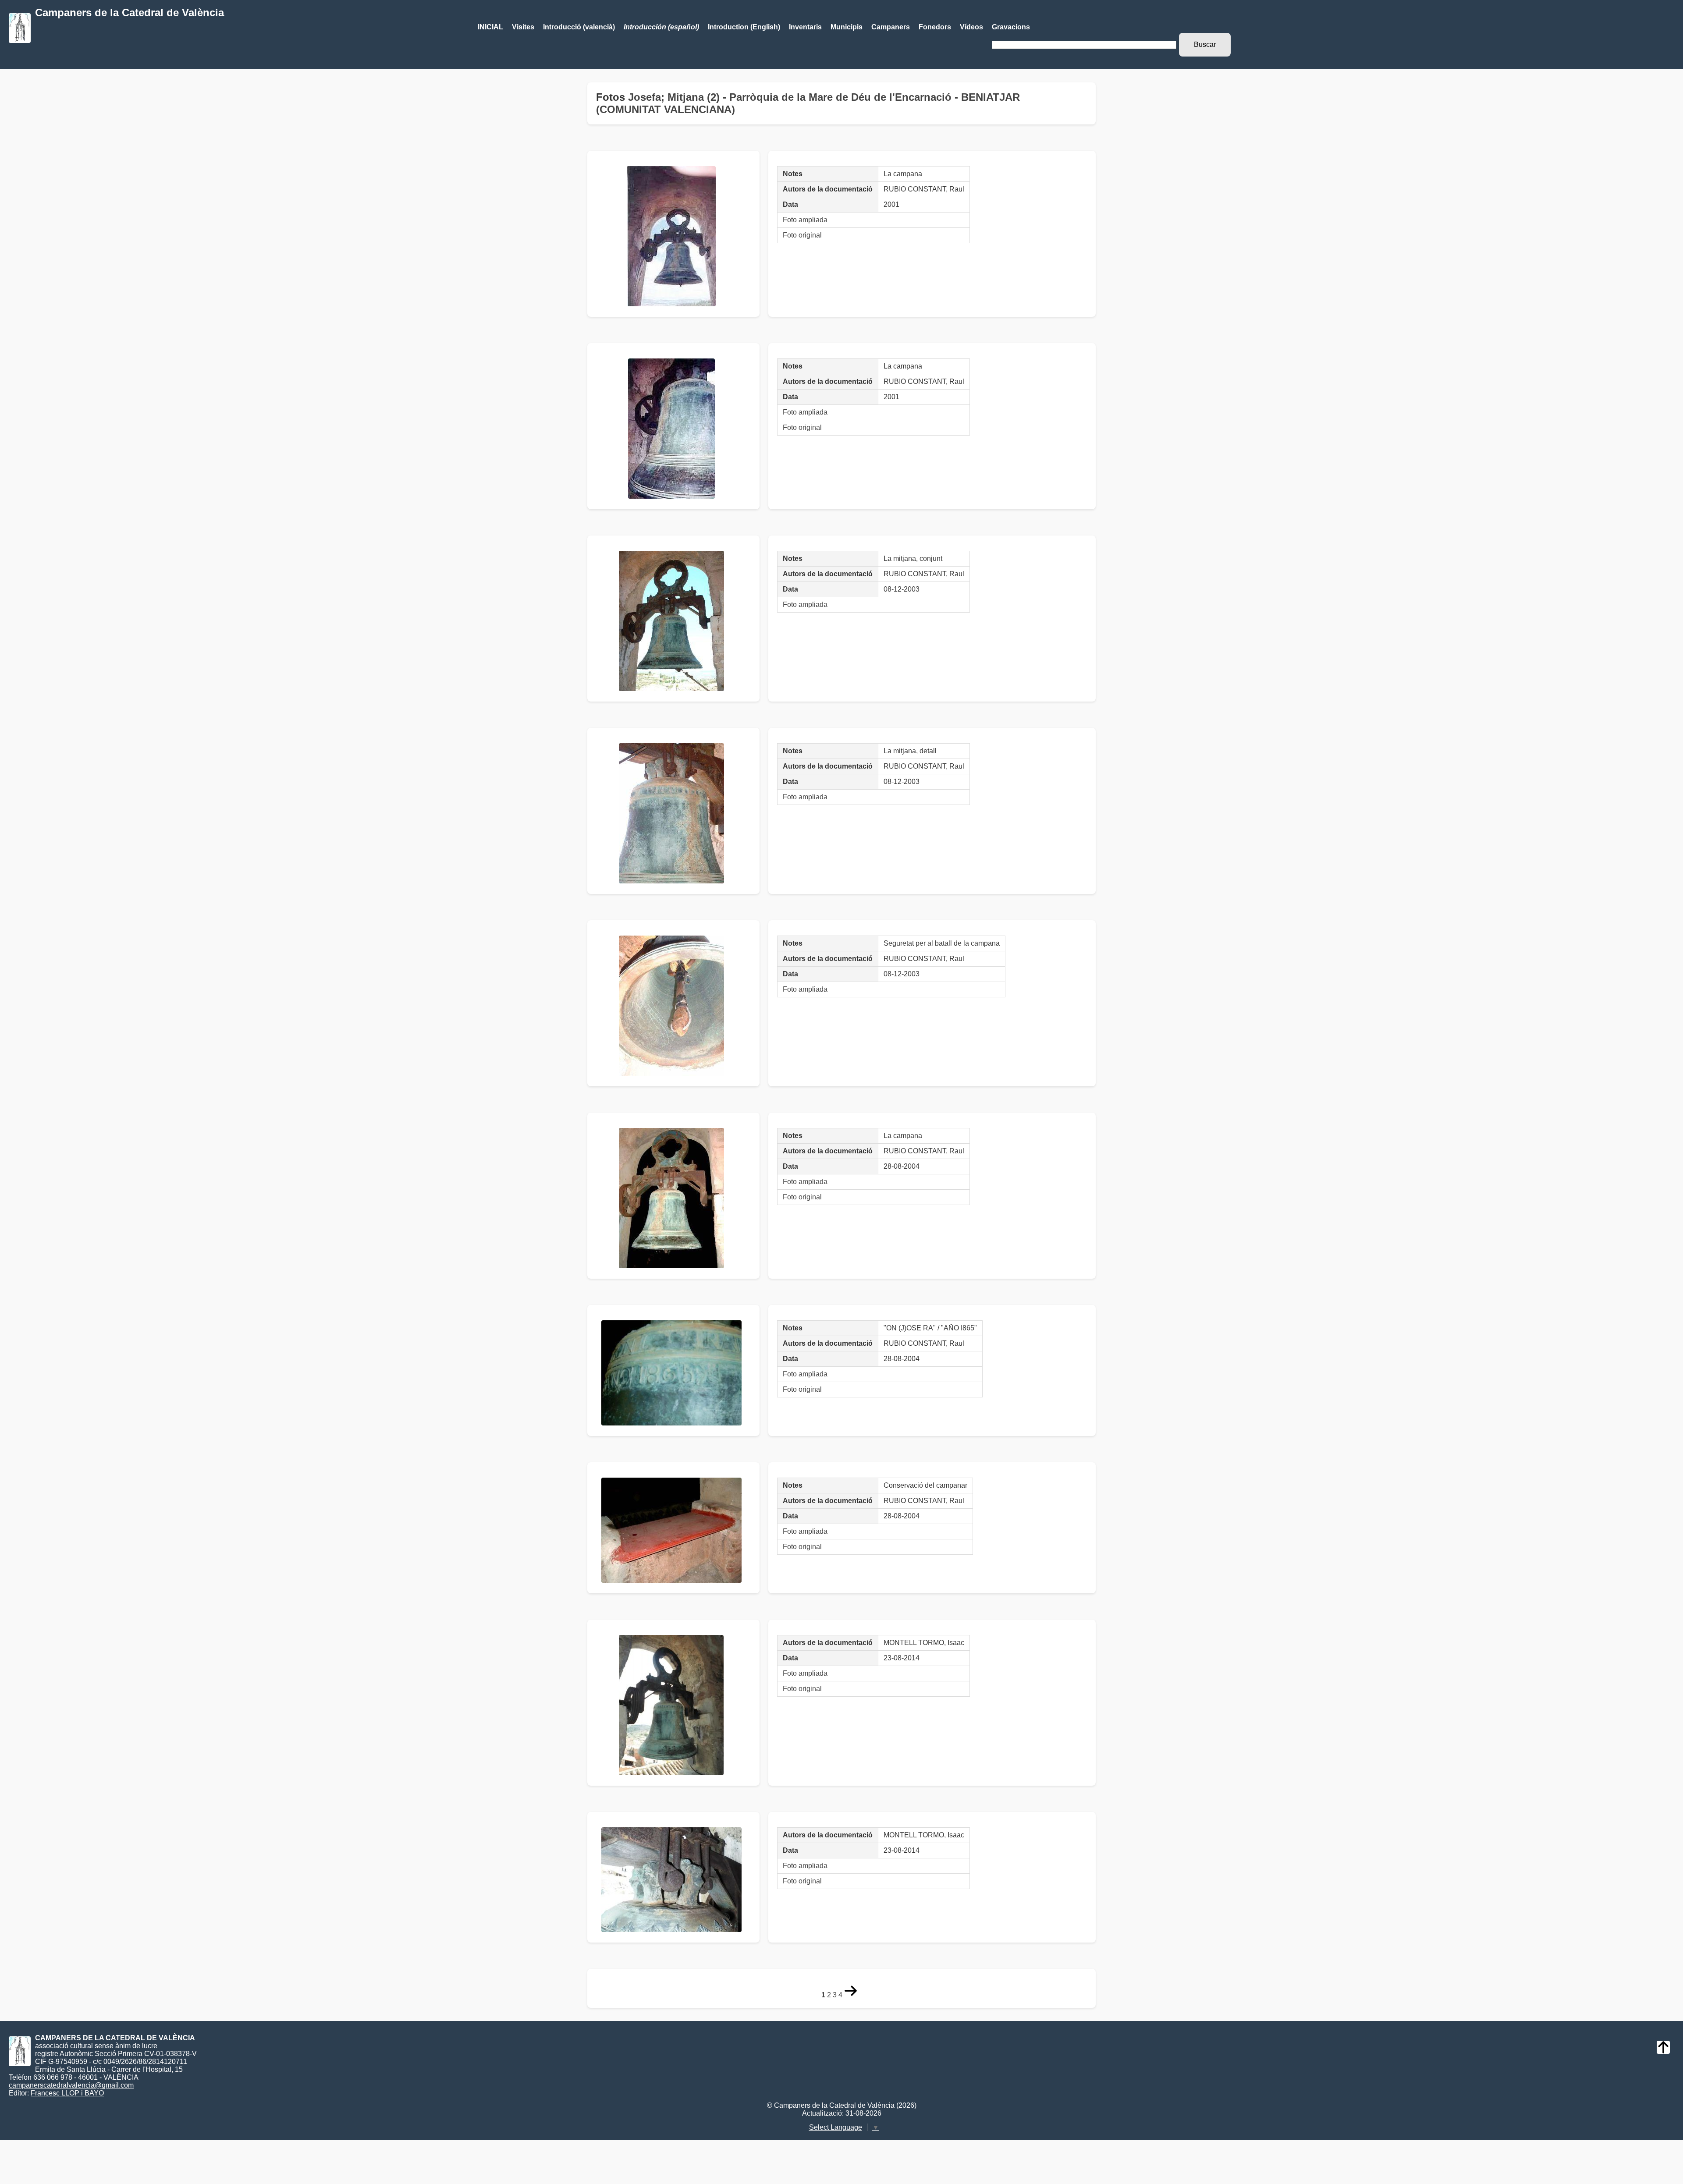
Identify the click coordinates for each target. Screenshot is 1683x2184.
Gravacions (1011, 27)
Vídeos (971, 27)
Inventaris (805, 27)
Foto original (802, 235)
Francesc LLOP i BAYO (67, 2093)
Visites (523, 27)
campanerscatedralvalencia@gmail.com (71, 2085)
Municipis (847, 27)
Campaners (891, 27)
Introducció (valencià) (579, 27)
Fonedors (935, 27)
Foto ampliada (805, 220)
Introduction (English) (744, 27)
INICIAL (490, 27)
